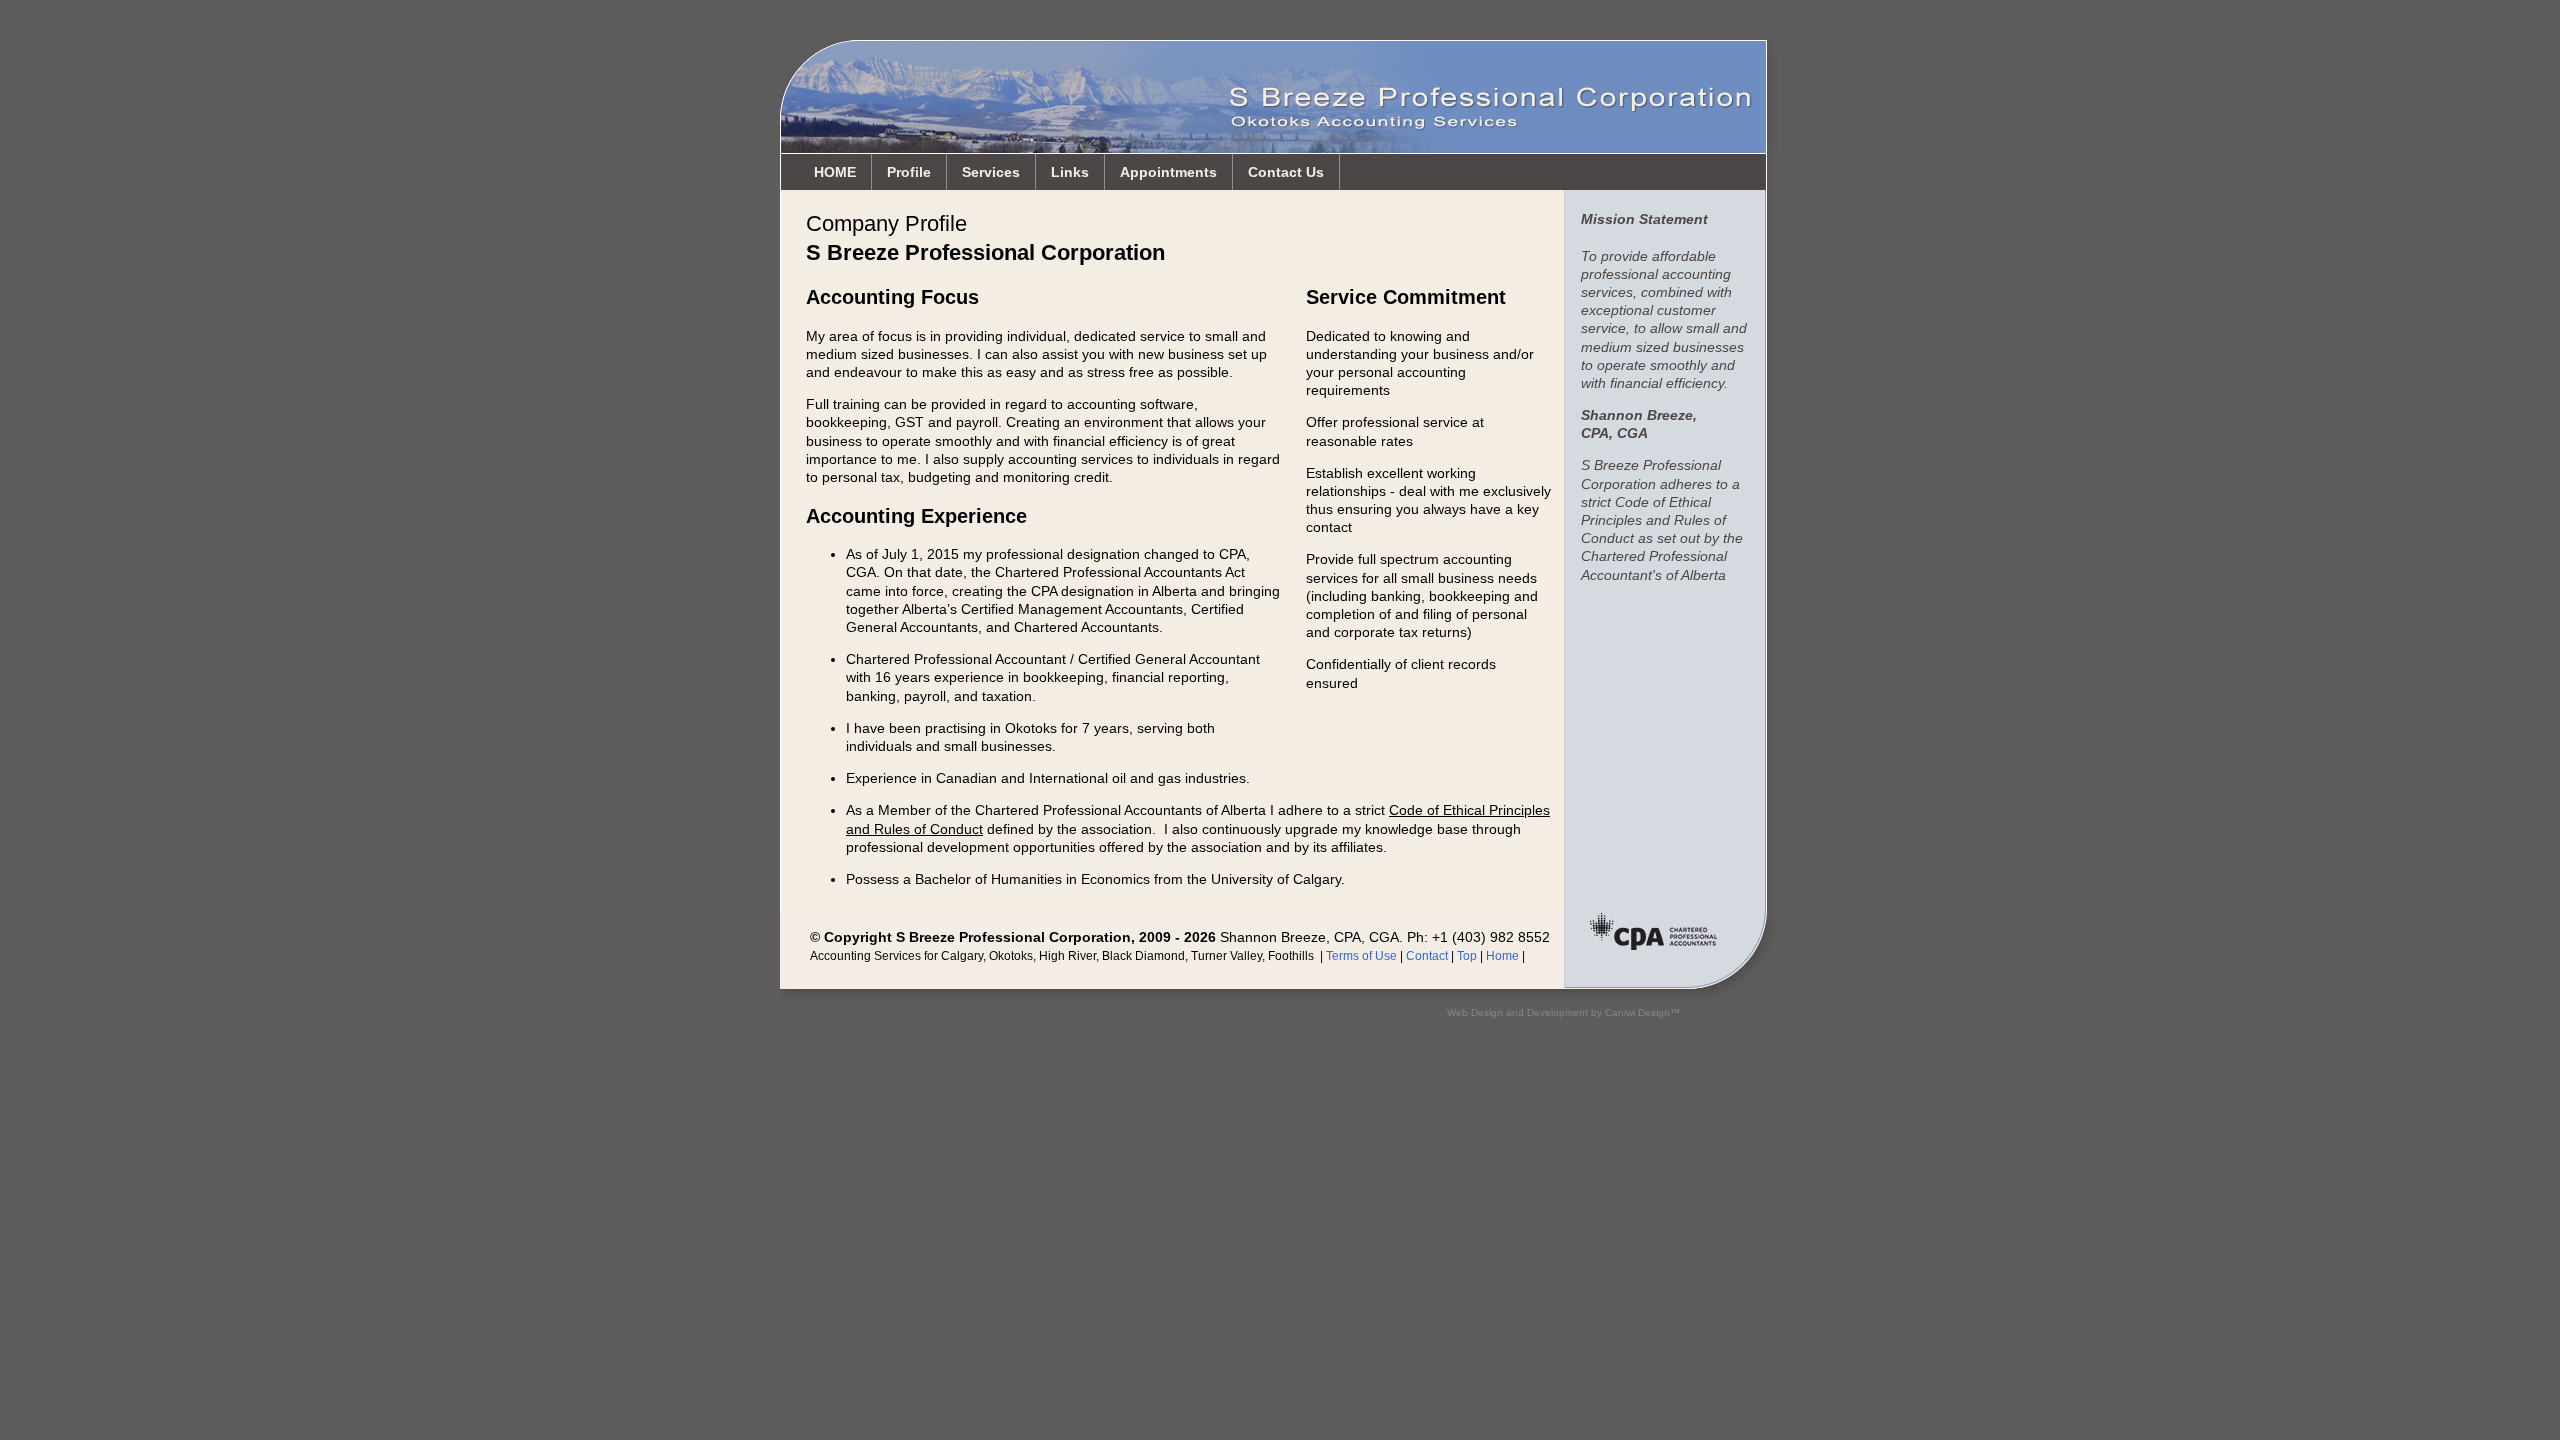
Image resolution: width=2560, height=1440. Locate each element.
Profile (909, 172)
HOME (835, 172)
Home (1502, 956)
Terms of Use (1361, 956)
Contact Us (1286, 172)
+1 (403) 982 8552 (1491, 937)
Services (991, 172)
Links (1070, 172)
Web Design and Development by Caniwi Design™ (1563, 1012)
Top (1467, 956)
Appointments (1168, 172)
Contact (1427, 956)
